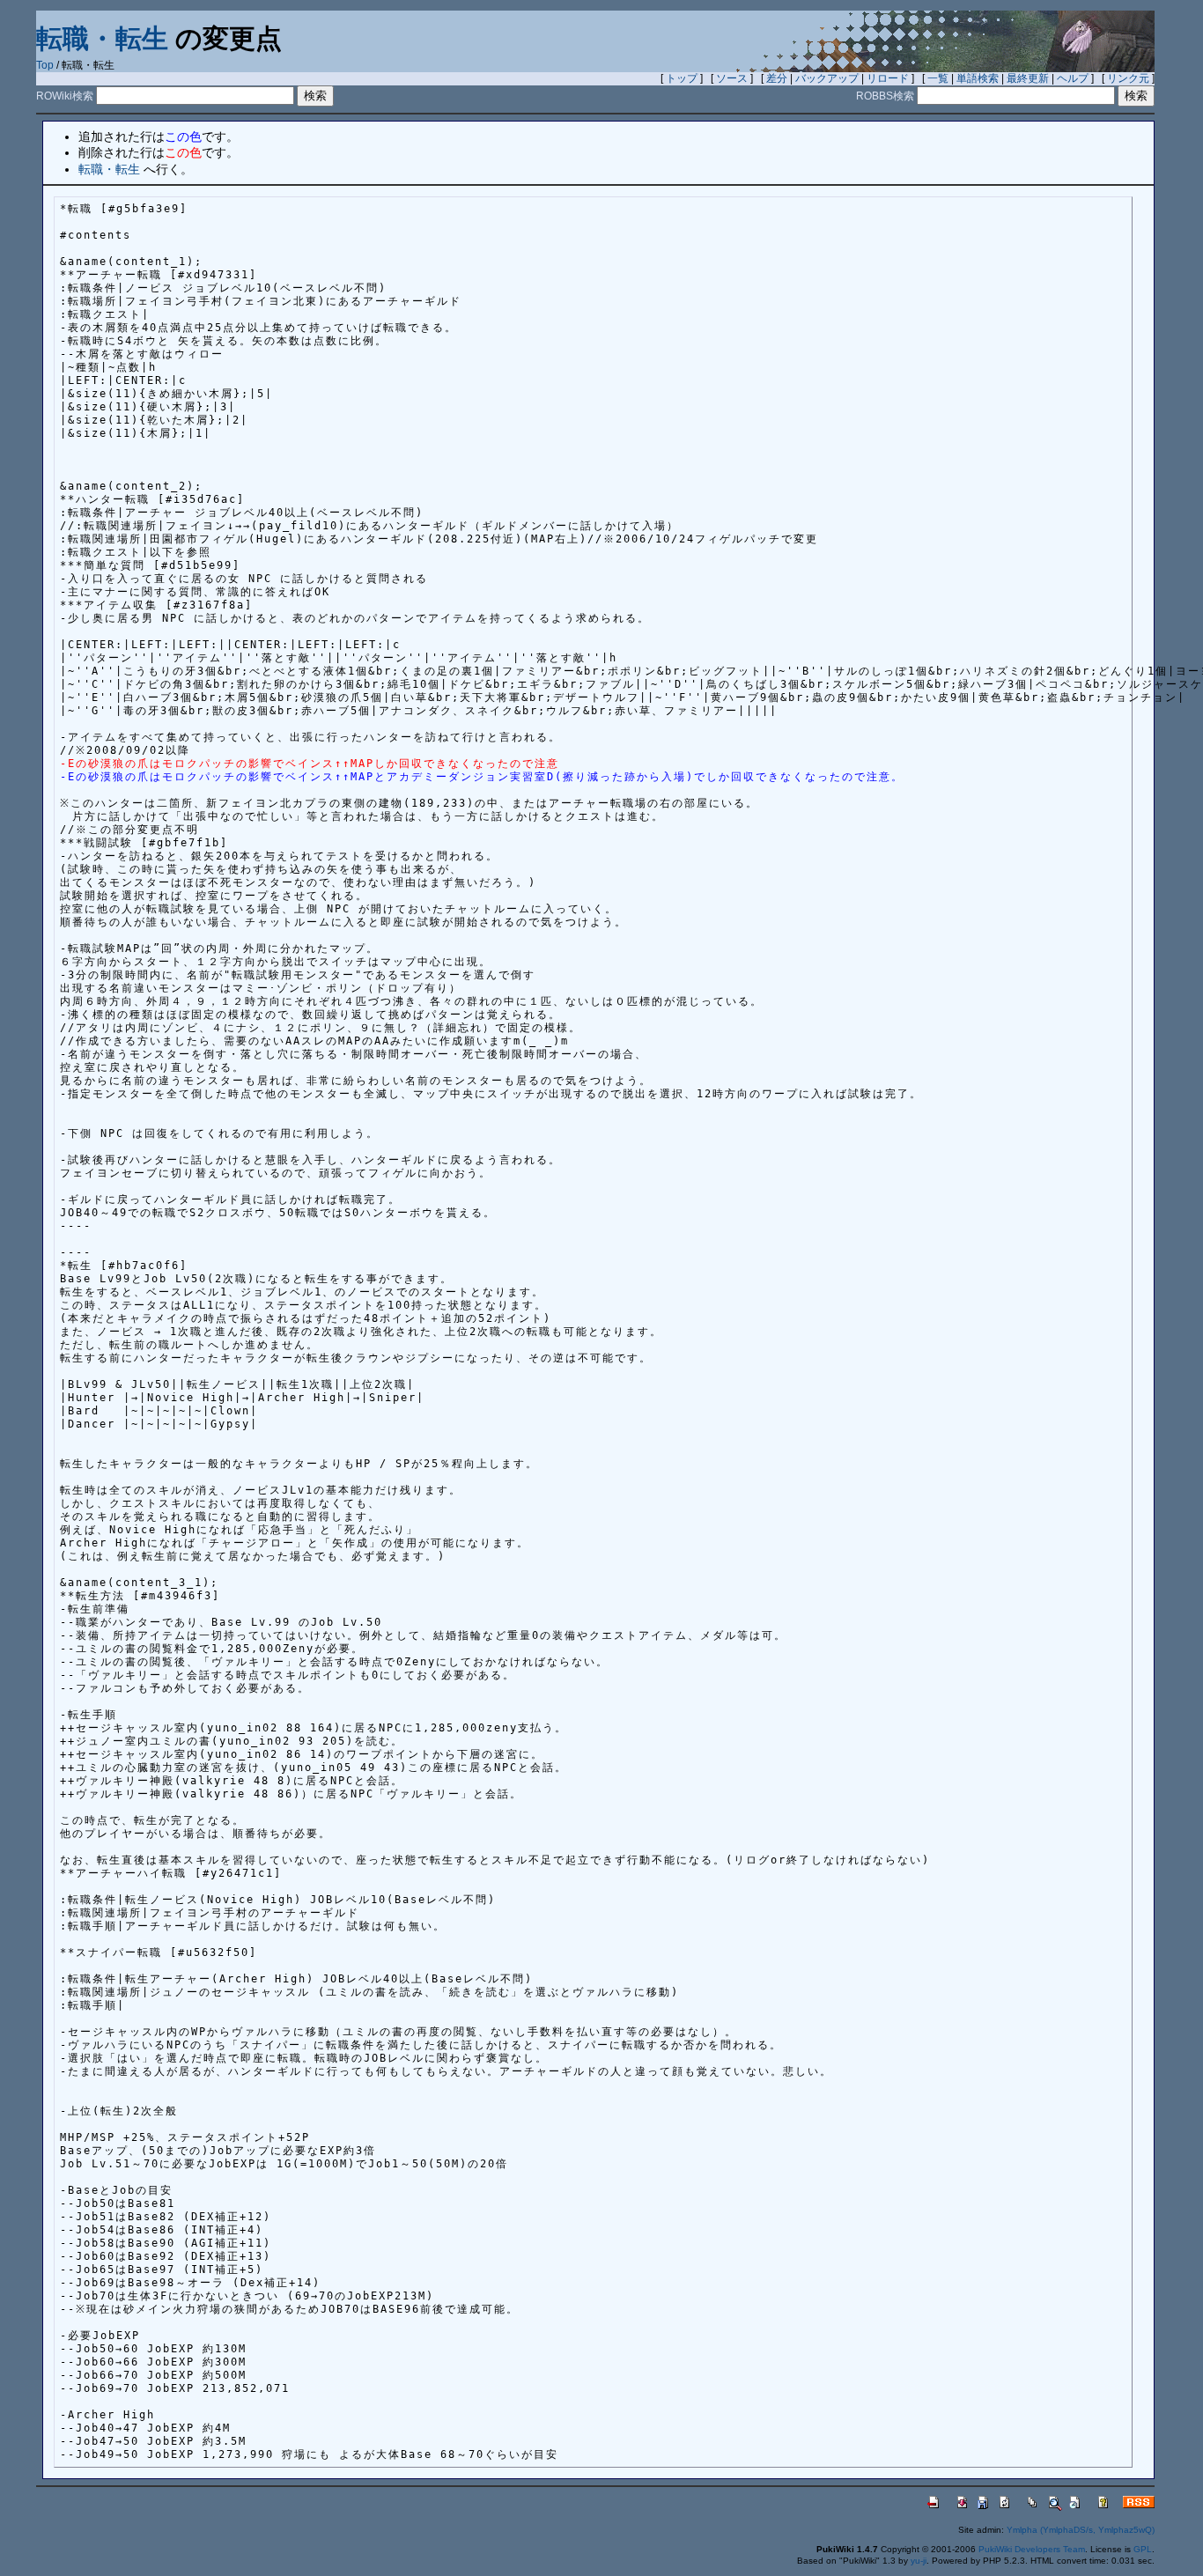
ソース (732, 78)
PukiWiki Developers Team (1032, 2549)
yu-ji (919, 2561)
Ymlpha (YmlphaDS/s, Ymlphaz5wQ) (1081, 2530)
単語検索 (978, 78)
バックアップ (827, 78)
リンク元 (1128, 78)
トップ (682, 78)
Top (45, 65)
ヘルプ (1073, 78)
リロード (888, 78)
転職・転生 (102, 38)
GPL (1143, 2549)
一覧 (938, 78)
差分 (777, 78)
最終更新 (1028, 78)
